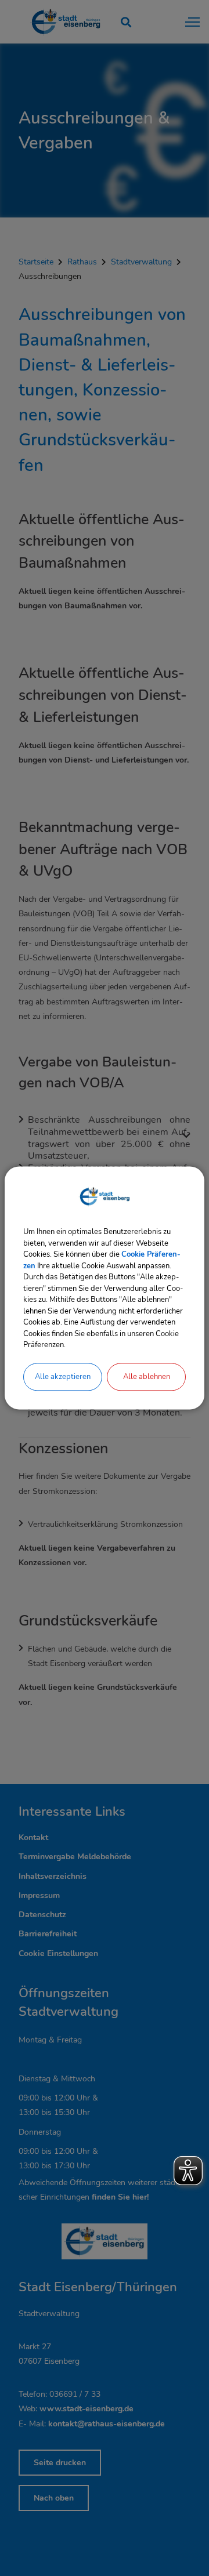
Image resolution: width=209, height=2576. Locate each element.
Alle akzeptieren (63, 1377)
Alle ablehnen (147, 1377)
